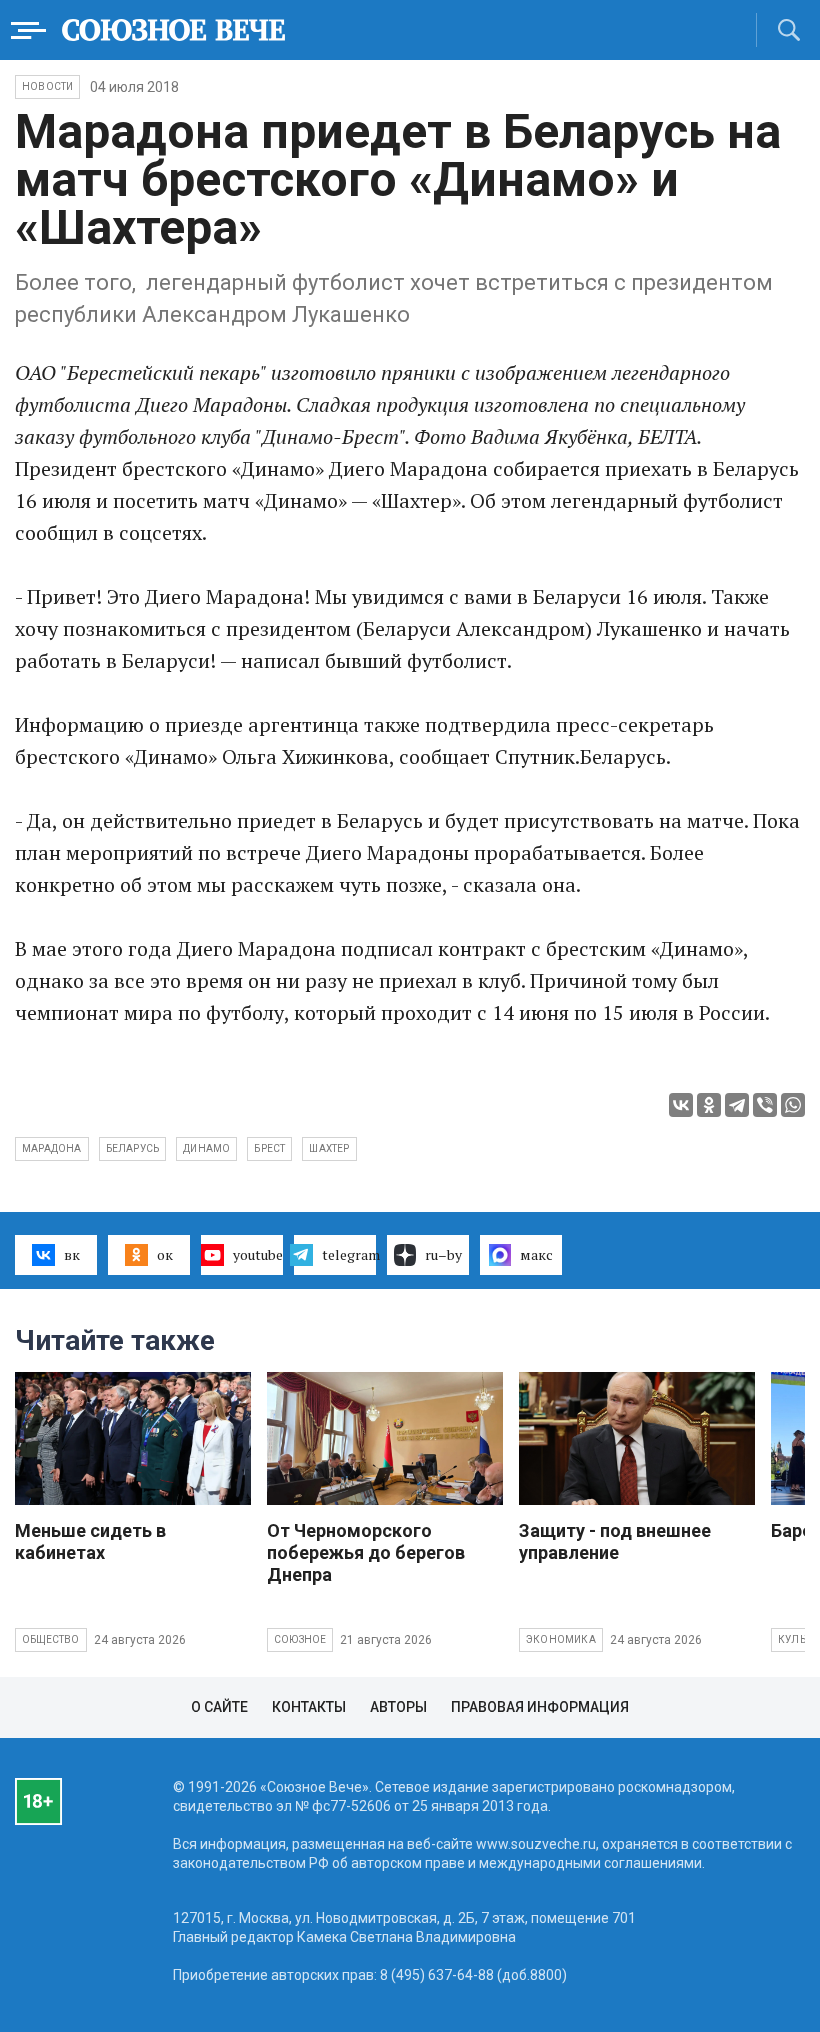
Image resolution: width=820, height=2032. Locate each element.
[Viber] (765, 1105)
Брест (269, 1148)
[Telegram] (737, 1105)
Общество (51, 1639)
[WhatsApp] (793, 1105)
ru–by (443, 1254)
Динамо (206, 1148)
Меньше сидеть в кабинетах (90, 1541)
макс (536, 1254)
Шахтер (329, 1148)
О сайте (219, 1707)
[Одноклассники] (709, 1105)
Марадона (52, 1148)
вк (72, 1254)
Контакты (309, 1707)
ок (165, 1254)
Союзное (300, 1639)
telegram (349, 1254)
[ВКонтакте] (681, 1105)
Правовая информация (540, 1707)
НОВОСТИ (47, 86)
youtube (258, 1254)
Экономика (561, 1639)
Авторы (398, 1707)
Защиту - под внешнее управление (615, 1541)
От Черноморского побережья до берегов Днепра (366, 1552)
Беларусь (133, 1148)
